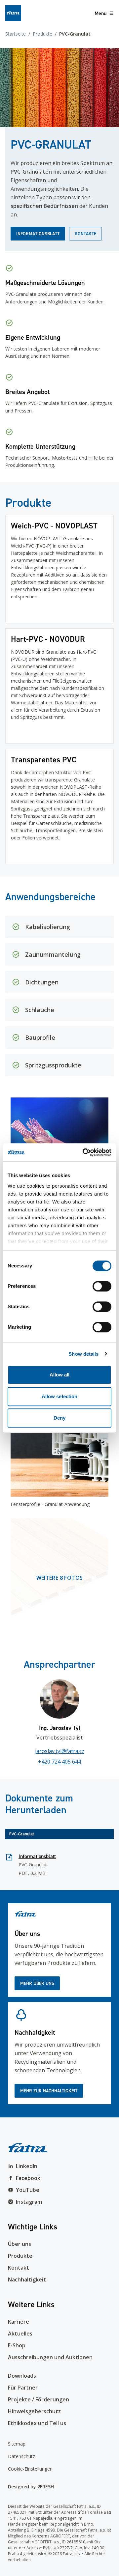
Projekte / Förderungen (39, 2399)
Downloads (22, 2376)
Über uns (20, 2244)
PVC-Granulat (22, 1834)
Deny (59, 1418)
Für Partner (23, 2388)
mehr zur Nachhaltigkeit (49, 2091)
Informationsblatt (38, 234)
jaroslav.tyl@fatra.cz (60, 1751)
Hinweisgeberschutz (34, 2411)
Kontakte (85, 234)
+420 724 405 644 (59, 1762)
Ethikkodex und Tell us (37, 2423)
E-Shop (17, 2345)
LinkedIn (27, 2166)
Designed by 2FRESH (31, 2487)
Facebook (28, 2178)
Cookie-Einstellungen (30, 2469)
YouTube (28, 2190)
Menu (100, 13)
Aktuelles (20, 2334)
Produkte (42, 34)
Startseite (16, 34)
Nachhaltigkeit (27, 2279)
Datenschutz (21, 2456)
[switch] (102, 1286)
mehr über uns (37, 1983)
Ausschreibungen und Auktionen (50, 2357)
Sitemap (17, 2444)
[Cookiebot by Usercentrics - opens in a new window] (84, 1152)
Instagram (29, 2202)
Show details (83, 1354)
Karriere (19, 2322)
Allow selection (60, 1396)
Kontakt (19, 2268)
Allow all (60, 1375)
